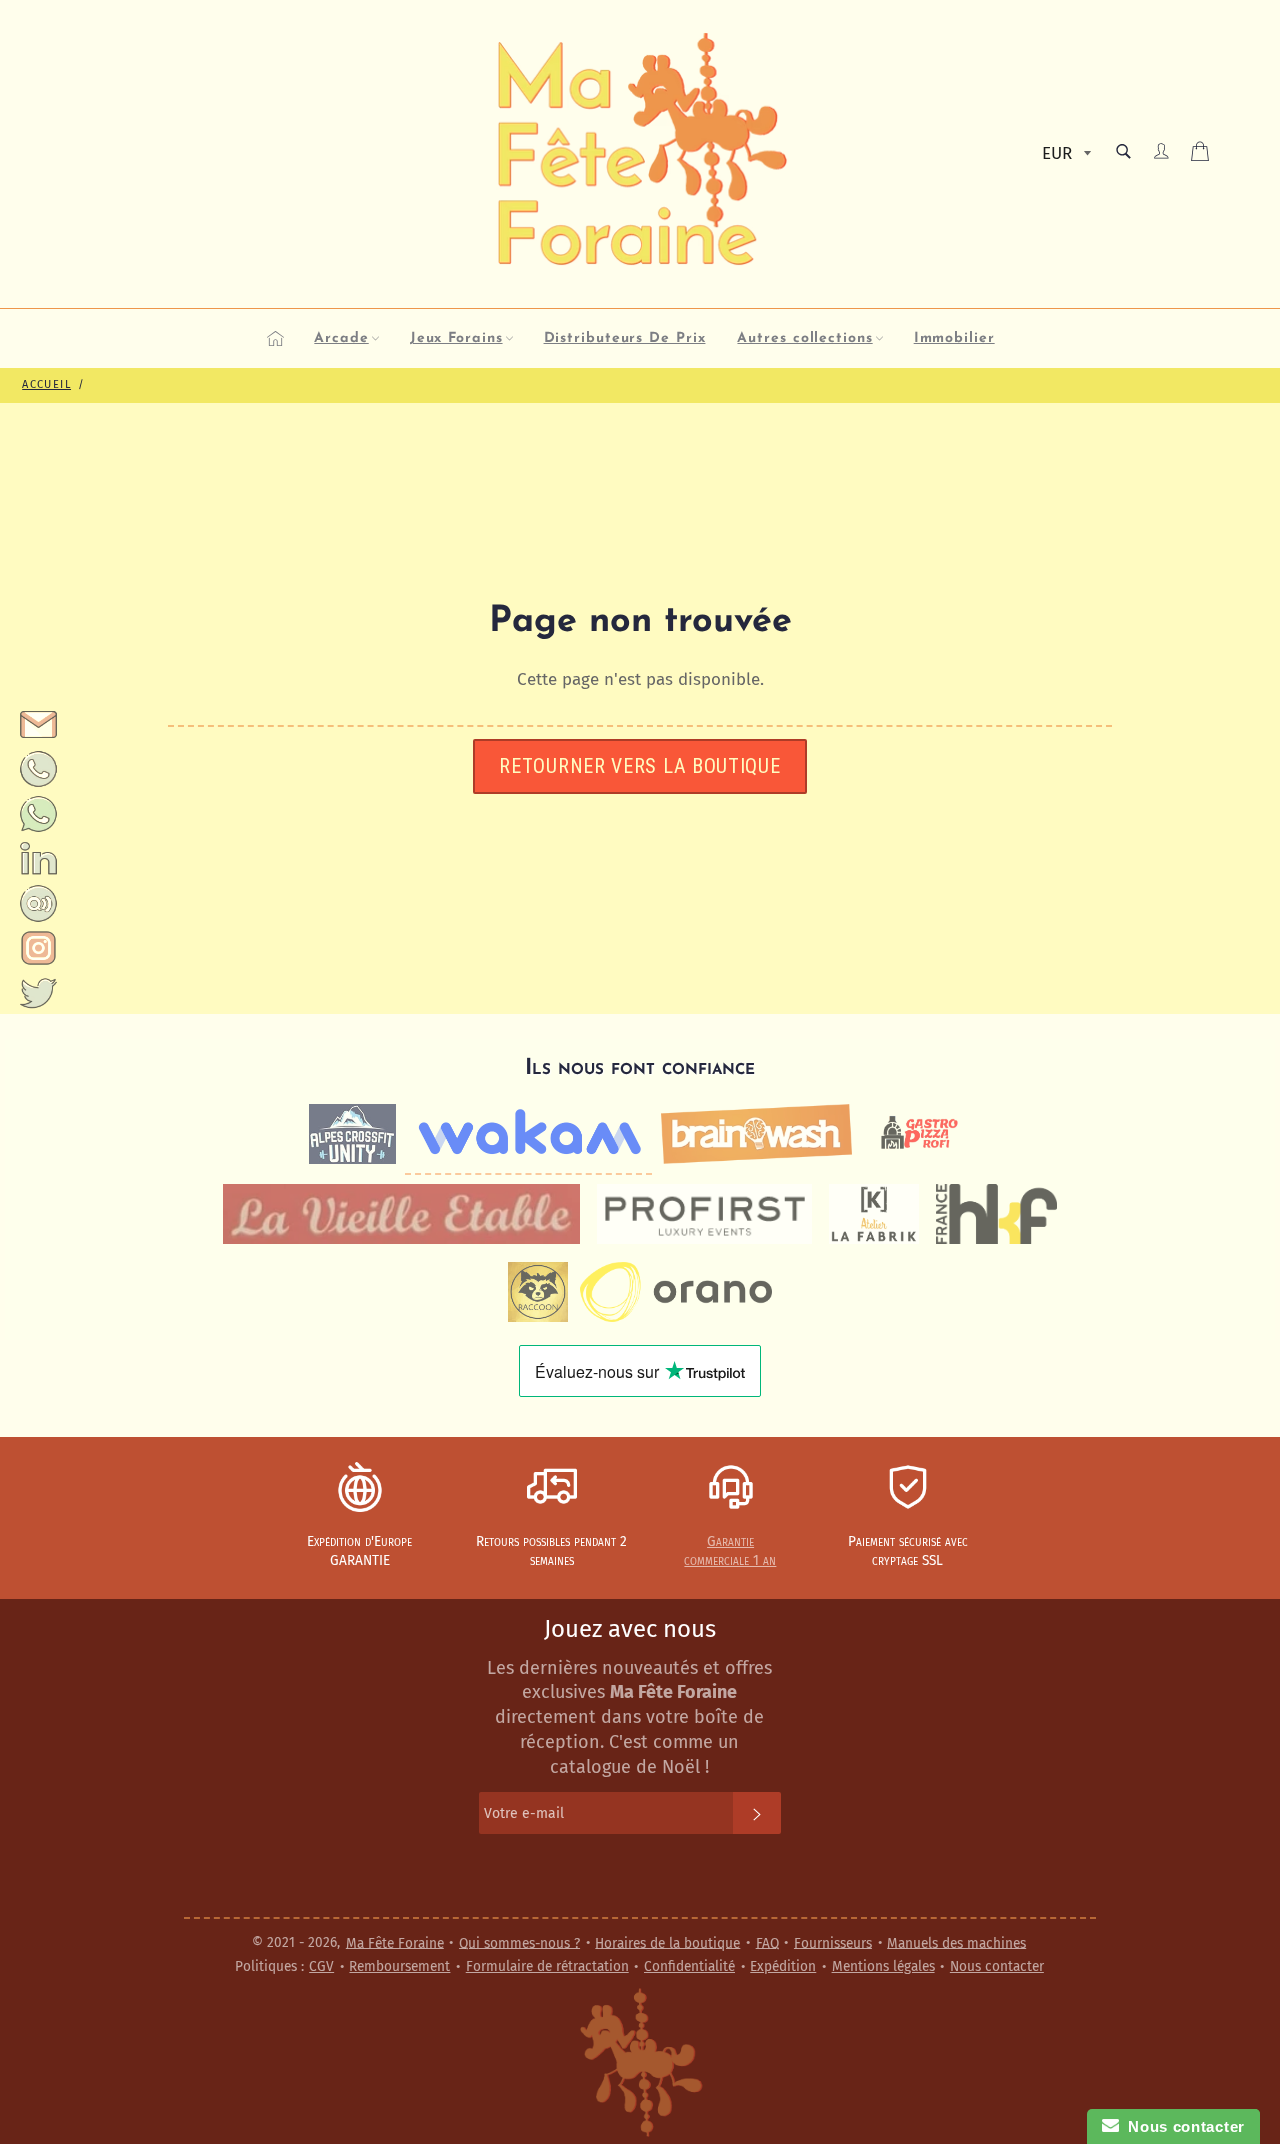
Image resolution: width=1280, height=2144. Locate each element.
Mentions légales (883, 1966)
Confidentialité (689, 1966)
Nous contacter (997, 1966)
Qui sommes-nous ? (519, 1942)
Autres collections (804, 338)
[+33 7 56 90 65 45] (38, 782)
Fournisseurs (833, 1942)
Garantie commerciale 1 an (730, 1551)
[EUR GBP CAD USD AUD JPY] (1064, 154)
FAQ (767, 1942)
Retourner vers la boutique (639, 766)
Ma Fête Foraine (395, 1942)
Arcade (341, 338)
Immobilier (954, 338)
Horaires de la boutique (667, 1942)
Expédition (783, 1966)
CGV (321, 1966)
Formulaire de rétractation (547, 1966)
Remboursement (399, 1966)
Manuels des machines (956, 1942)
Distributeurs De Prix (625, 338)
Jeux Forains (456, 338)
